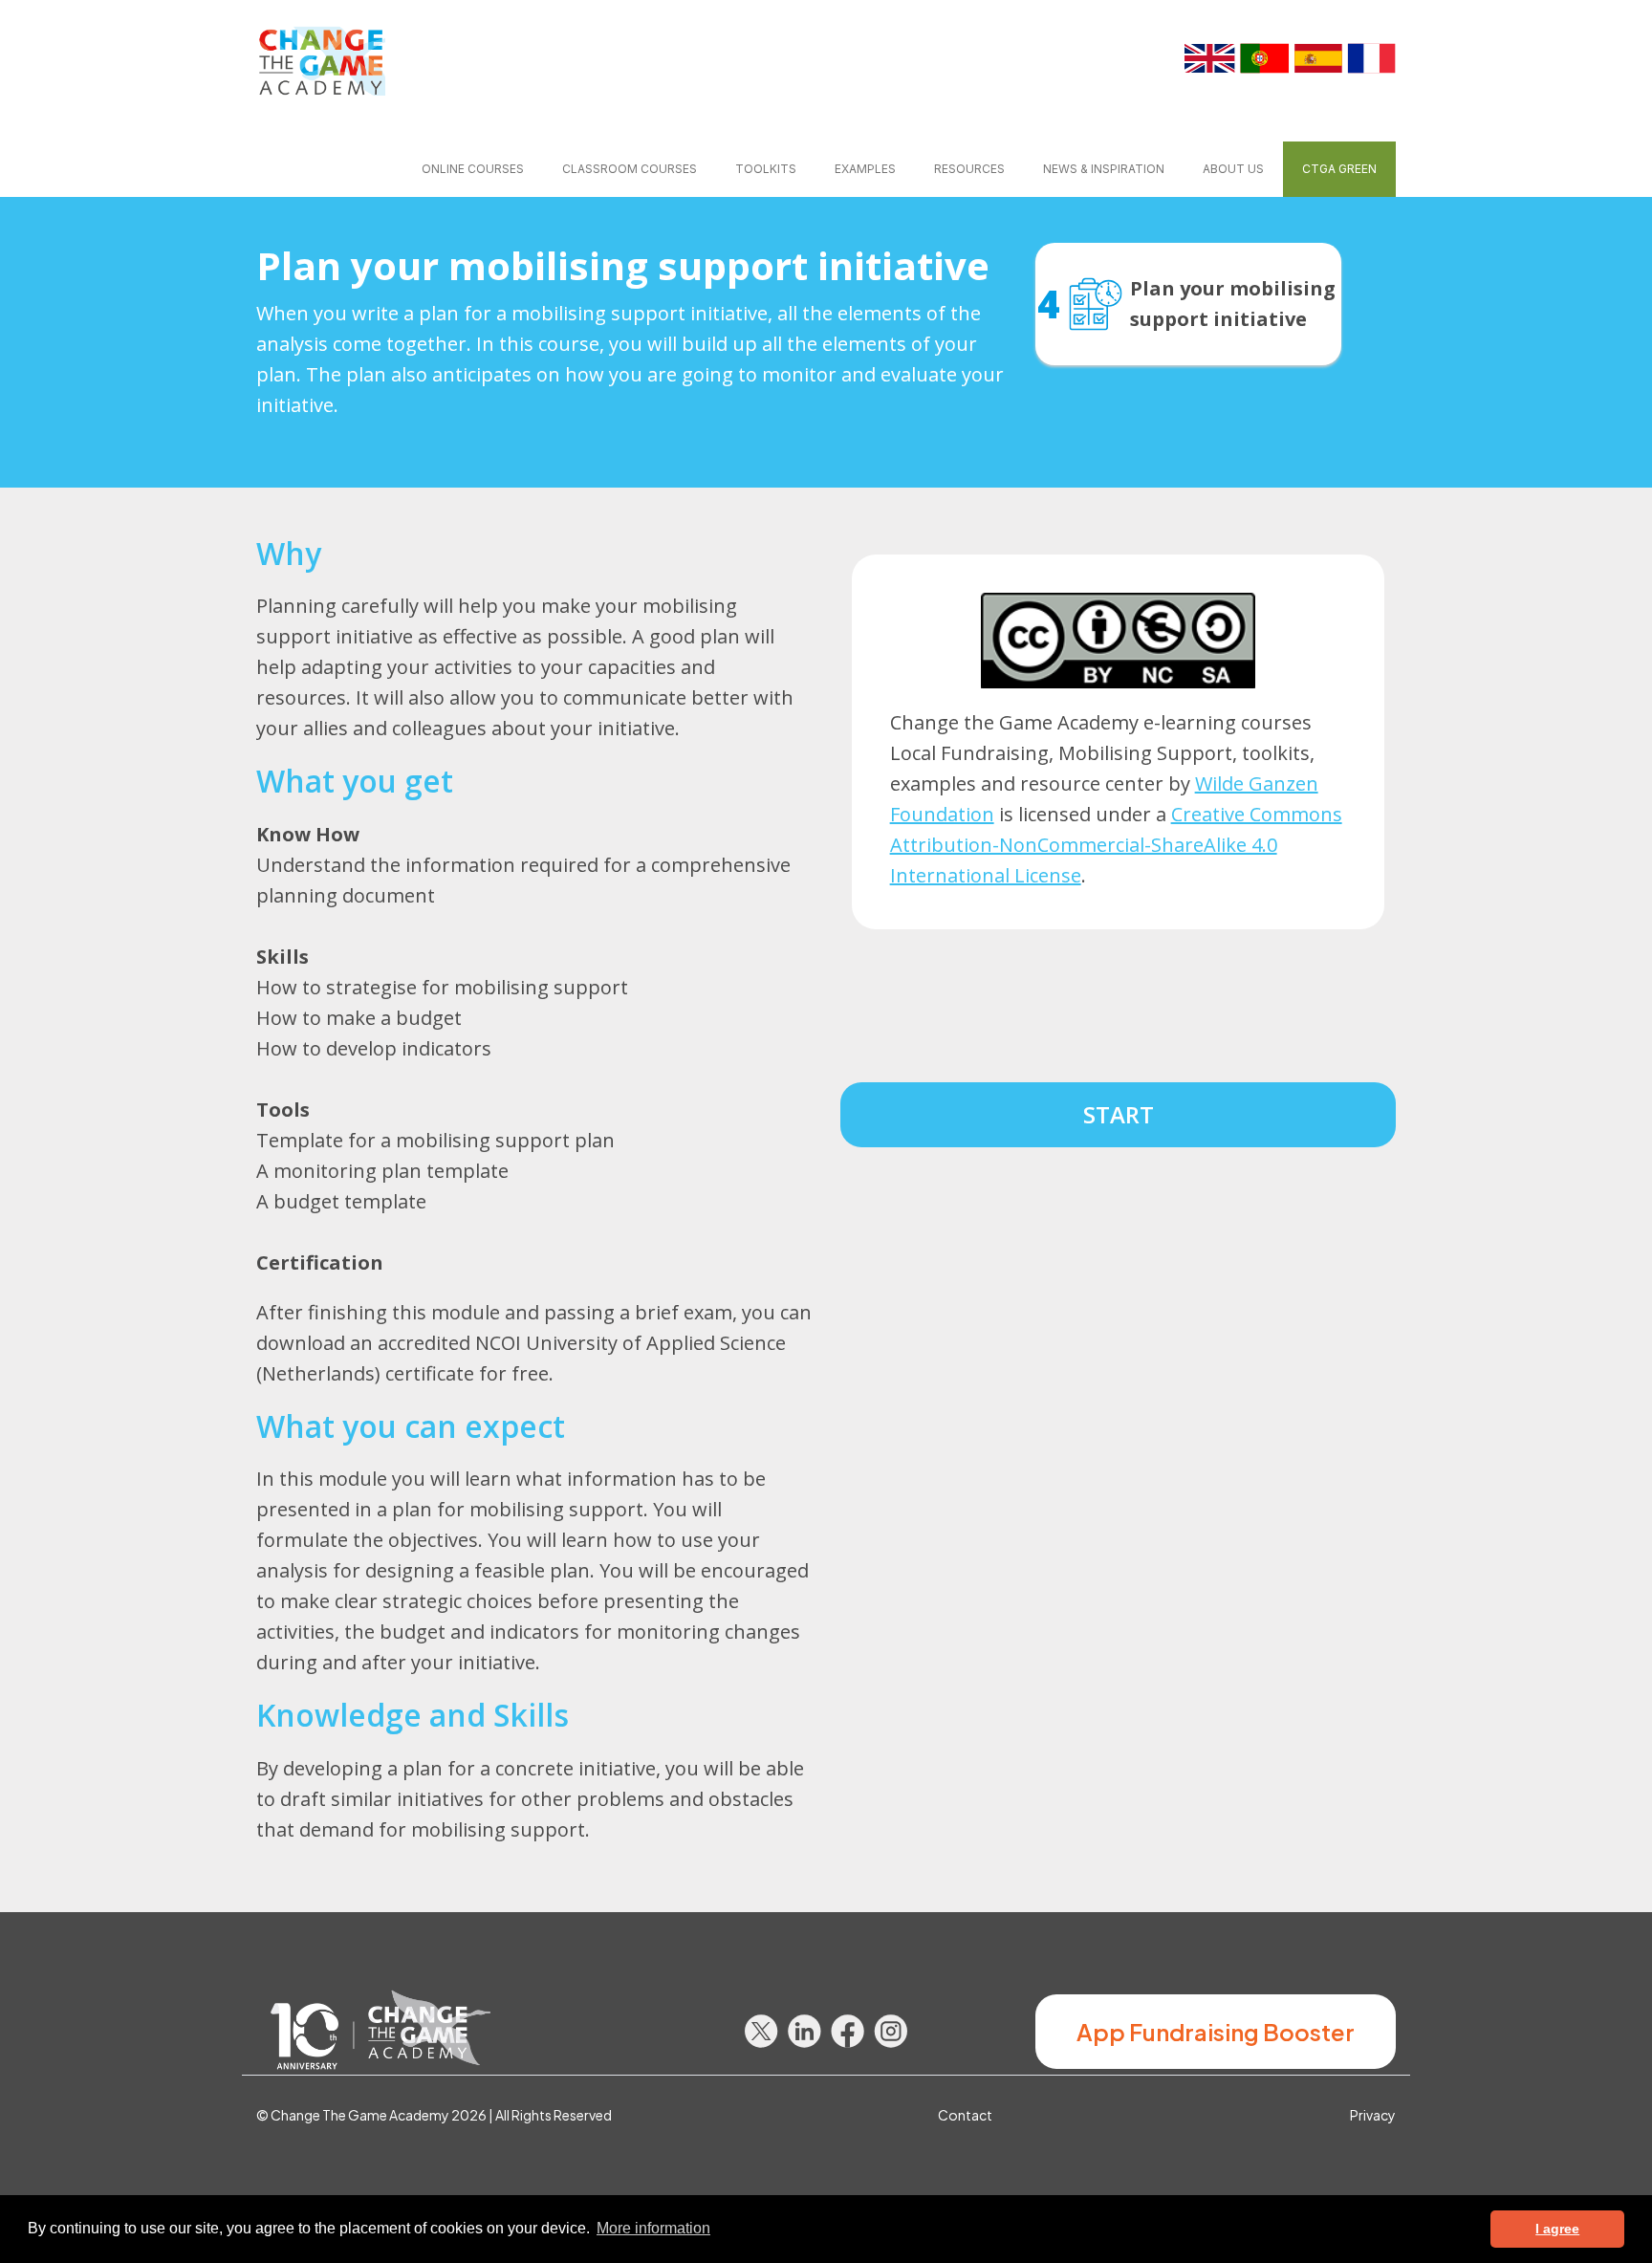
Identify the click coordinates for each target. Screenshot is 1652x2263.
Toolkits (766, 169)
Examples (865, 169)
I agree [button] (1557, 2229)
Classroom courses (630, 169)
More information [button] (653, 2228)
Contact (965, 2115)
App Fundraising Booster (1216, 2032)
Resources (969, 169)
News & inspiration (1104, 169)
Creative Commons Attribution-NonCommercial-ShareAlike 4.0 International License (1116, 845)
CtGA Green (1339, 169)
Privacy (1373, 2115)
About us (1233, 169)
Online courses (473, 169)
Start (1119, 1114)
